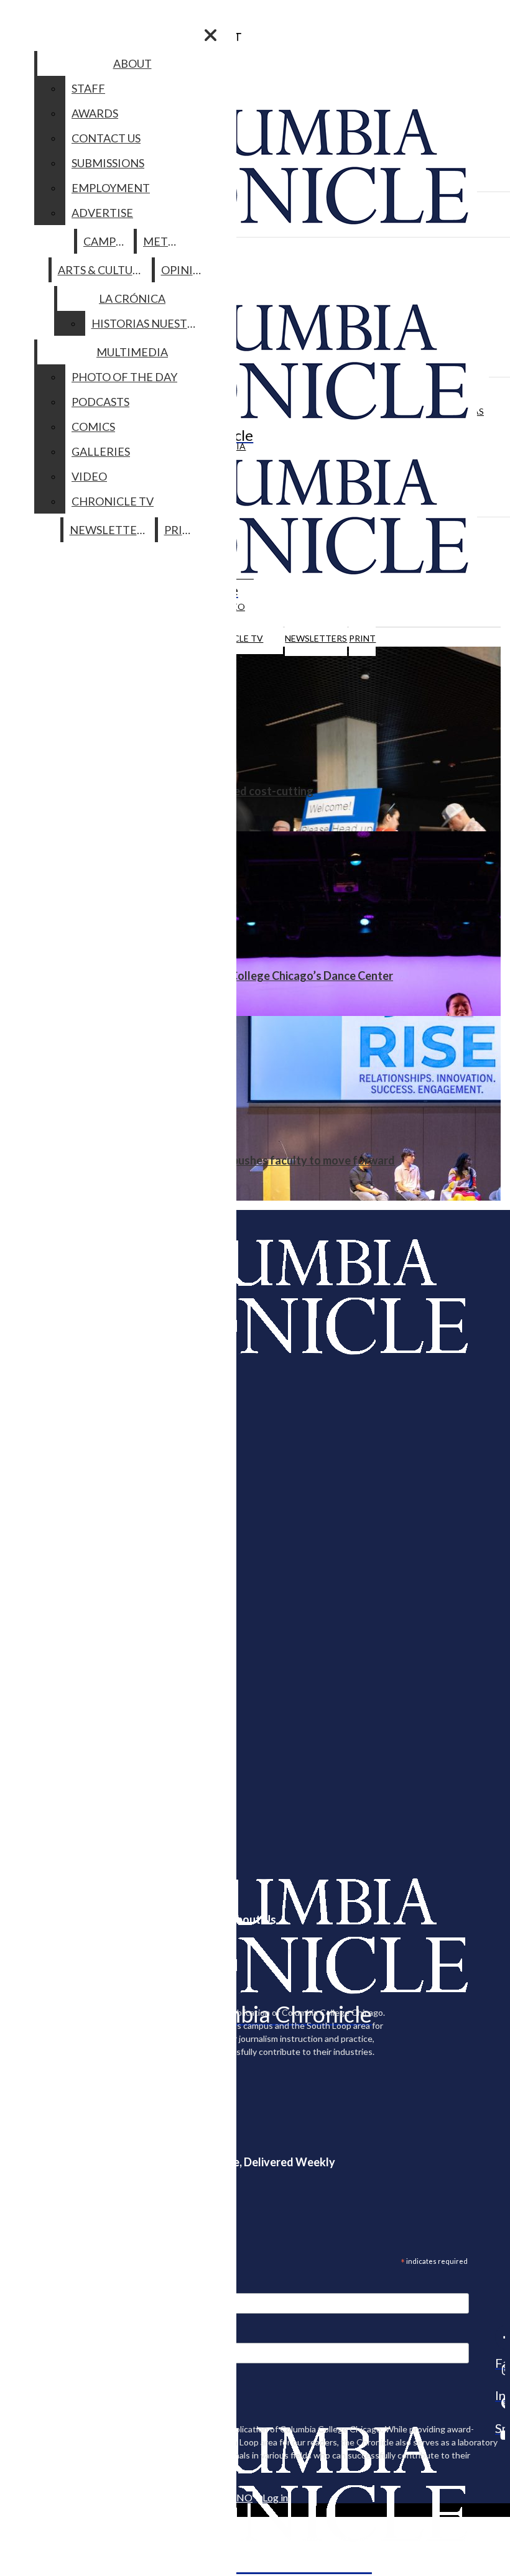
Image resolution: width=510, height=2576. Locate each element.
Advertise (102, 213)
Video (89, 476)
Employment (111, 188)
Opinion (186, 270)
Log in (275, 2497)
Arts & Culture (102, 270)
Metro (164, 241)
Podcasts (100, 402)
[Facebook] (500, 2337)
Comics (93, 427)
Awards (95, 113)
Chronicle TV (113, 501)
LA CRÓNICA (132, 298)
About (132, 63)
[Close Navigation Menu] (211, 35)
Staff (88, 88)
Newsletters (316, 638)
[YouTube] (500, 2435)
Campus (106, 241)
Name (34, 2335)
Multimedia (132, 352)
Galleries (101, 451)
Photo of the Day (124, 377)
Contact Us (106, 138)
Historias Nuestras (150, 323)
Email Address (50, 2285)
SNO (242, 2497)
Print (362, 638)
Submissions (108, 163)
